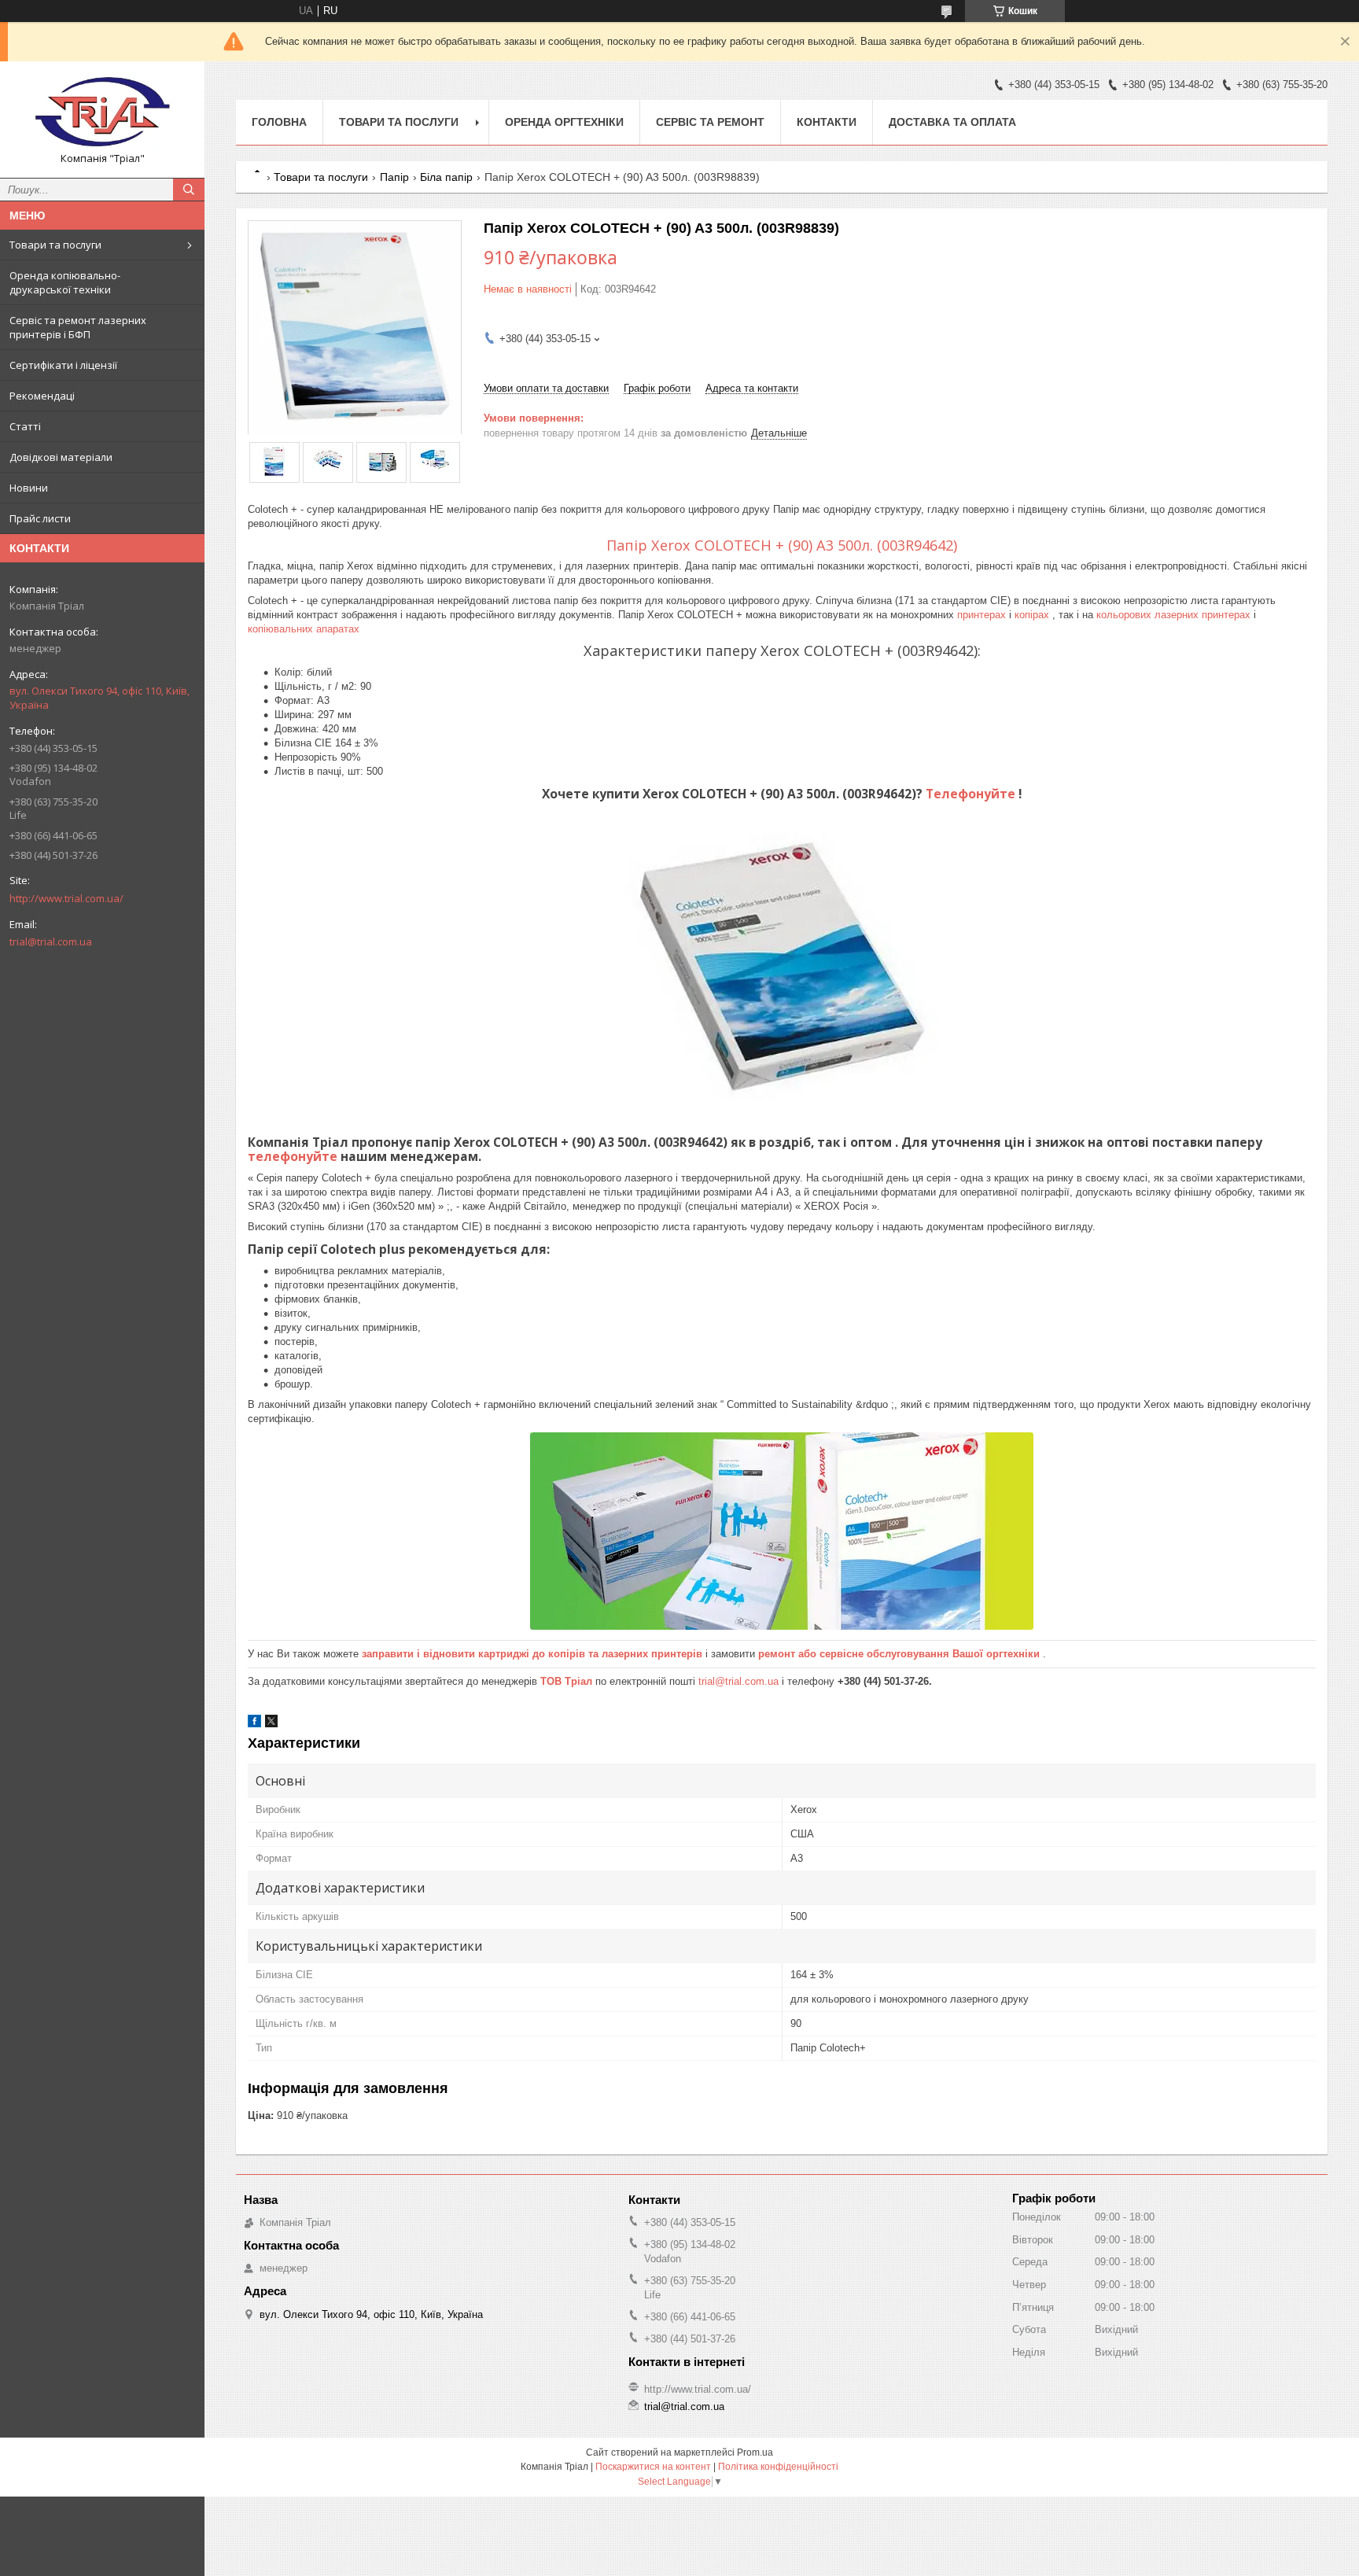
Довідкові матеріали (61, 457)
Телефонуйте (972, 794)
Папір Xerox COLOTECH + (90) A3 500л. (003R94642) (782, 545)
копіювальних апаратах (304, 629)
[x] (271, 1724)
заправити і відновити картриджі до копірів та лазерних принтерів (534, 1654)
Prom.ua (755, 2453)
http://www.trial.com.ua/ (66, 898)
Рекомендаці (42, 396)
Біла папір (446, 177)
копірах (1033, 615)
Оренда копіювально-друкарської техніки (65, 282)
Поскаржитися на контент (653, 2467)
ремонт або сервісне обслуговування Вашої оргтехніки (900, 1654)
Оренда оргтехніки (564, 122)
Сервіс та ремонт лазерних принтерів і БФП (78, 327)
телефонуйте (294, 1156)
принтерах (983, 615)
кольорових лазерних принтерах (1175, 615)
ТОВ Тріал (568, 1681)
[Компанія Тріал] (102, 112)
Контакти (827, 122)
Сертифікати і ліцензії (63, 365)
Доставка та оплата (952, 122)
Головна (279, 122)
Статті (25, 426)
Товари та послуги (55, 245)
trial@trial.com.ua (51, 942)
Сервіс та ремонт (710, 122)
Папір (394, 177)
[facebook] (254, 1724)
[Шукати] (189, 190)
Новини (29, 488)
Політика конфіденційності (778, 2467)
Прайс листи (40, 518)
